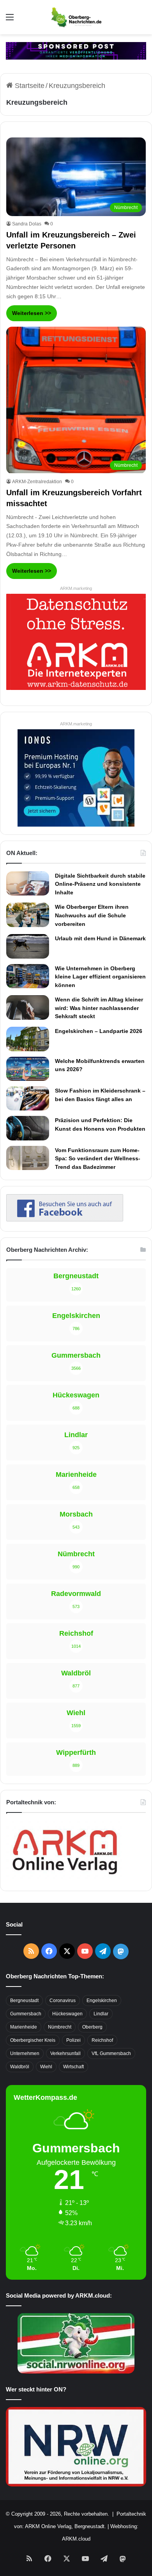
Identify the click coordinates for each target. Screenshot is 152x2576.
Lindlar (101, 2014)
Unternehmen (25, 2053)
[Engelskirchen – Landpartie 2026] (28, 1039)
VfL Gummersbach (111, 2053)
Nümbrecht (60, 2027)
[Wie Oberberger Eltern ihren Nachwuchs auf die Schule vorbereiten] (28, 915)
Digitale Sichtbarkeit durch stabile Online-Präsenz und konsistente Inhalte (100, 884)
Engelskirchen (102, 2001)
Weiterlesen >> (32, 313)
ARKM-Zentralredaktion (37, 482)
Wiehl (46, 2067)
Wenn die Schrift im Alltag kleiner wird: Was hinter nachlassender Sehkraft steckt (99, 1008)
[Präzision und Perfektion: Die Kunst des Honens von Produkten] (28, 1128)
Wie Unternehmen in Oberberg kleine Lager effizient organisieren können (100, 977)
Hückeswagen (67, 2014)
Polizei (73, 2040)
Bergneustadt (24, 2001)
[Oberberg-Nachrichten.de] (76, 17)
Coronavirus (63, 2001)
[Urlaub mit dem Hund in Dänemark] (28, 946)
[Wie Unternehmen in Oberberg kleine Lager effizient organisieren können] (28, 976)
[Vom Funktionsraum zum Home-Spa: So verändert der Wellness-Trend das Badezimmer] (28, 1158)
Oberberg (92, 2027)
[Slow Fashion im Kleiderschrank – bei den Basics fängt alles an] (28, 1098)
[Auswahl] (10, 20)
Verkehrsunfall (65, 2053)
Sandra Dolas (27, 224)
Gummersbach (26, 2014)
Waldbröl (20, 2067)
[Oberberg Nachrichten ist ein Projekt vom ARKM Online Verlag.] (65, 1879)
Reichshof (102, 2040)
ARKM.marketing (76, 588)
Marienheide (24, 2027)
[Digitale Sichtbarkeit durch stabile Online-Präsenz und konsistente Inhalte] (28, 883)
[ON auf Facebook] (65, 1219)
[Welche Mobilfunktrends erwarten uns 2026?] (28, 1069)
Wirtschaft (73, 2067)
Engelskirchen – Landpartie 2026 (99, 1031)
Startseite (29, 86)
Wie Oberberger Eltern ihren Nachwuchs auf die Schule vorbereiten (92, 915)
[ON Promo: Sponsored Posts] (76, 50)
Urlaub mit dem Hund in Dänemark (100, 938)
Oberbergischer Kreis (33, 2040)
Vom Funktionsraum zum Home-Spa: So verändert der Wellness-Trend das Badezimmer (98, 1159)
